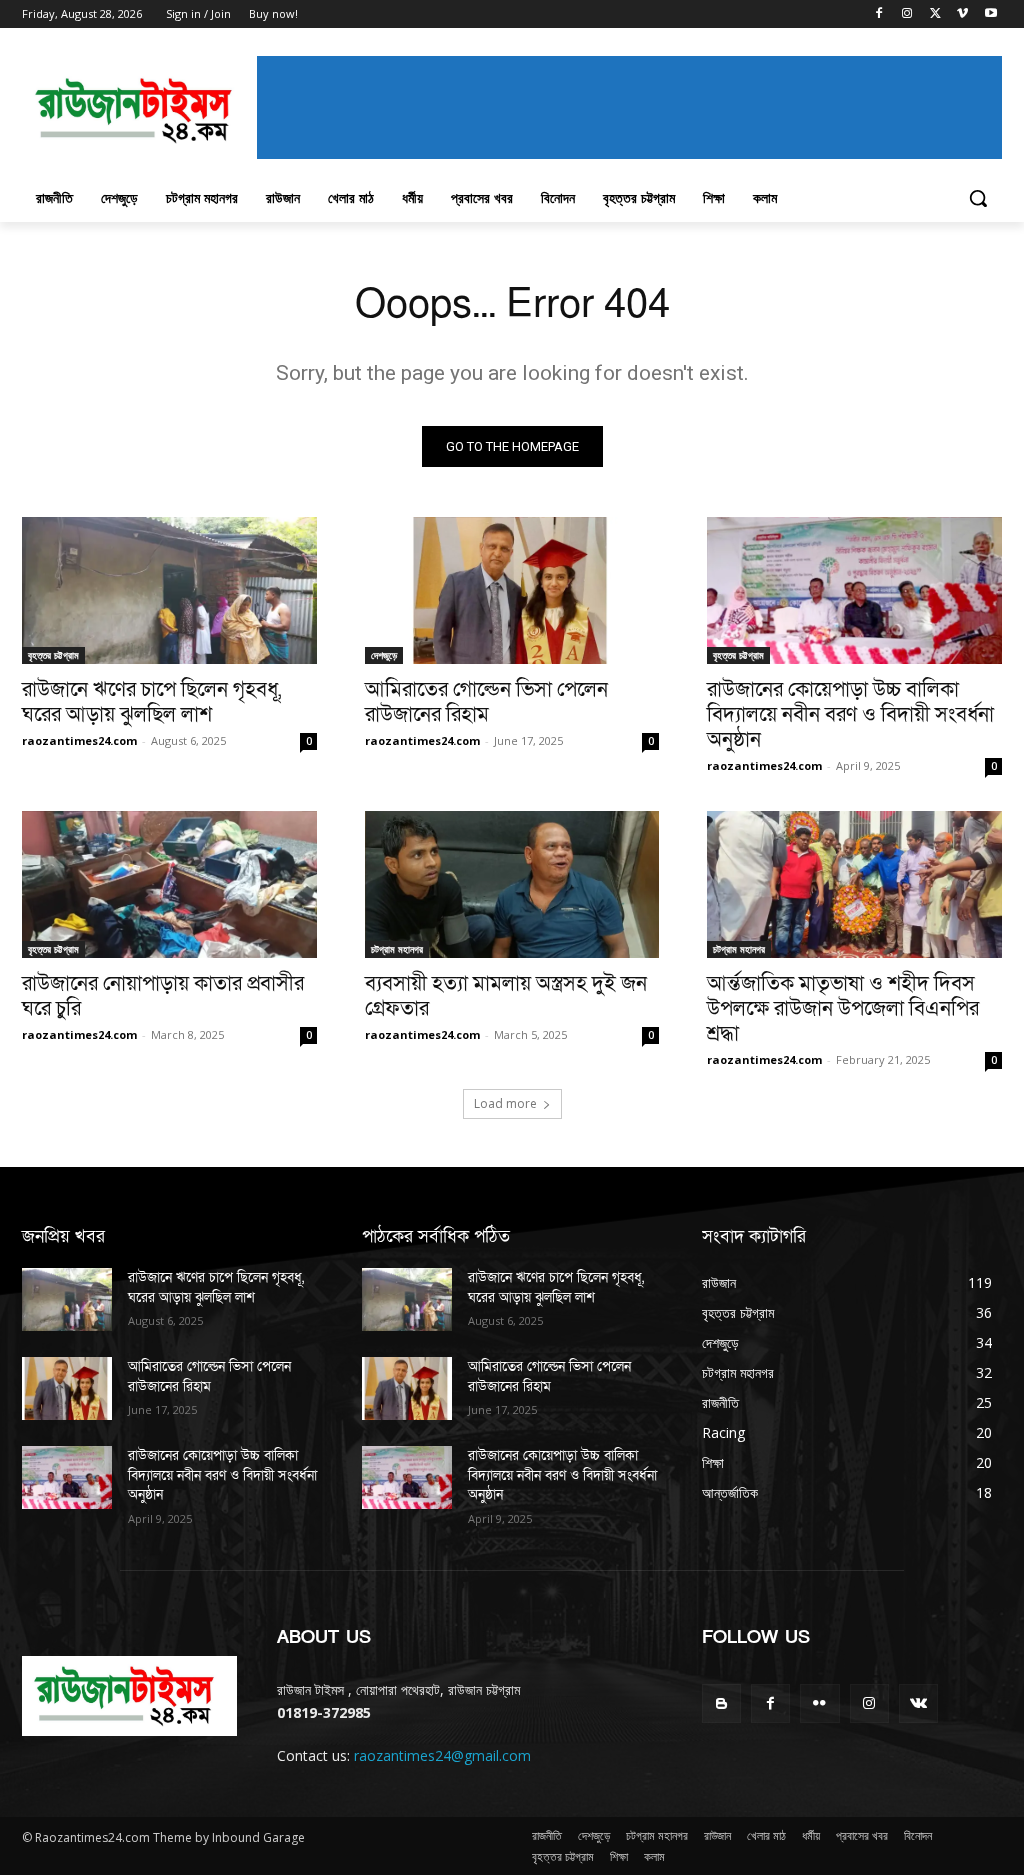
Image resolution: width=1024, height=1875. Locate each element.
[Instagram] (907, 14)
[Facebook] (879, 14)
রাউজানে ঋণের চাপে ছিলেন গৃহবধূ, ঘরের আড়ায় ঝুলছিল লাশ (151, 702)
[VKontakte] (918, 1703)
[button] (978, 198)
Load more (505, 1103)
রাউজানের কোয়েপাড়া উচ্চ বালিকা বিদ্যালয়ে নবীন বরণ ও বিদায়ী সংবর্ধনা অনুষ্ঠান (850, 714)
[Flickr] (819, 1703)
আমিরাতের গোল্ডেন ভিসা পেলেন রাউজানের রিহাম (486, 702)
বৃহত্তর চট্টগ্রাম (53, 655)
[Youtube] (990, 14)
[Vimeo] (962, 14)
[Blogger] (721, 1703)
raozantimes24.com (79, 740)
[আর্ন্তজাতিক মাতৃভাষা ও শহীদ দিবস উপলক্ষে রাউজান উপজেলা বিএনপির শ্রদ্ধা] (854, 884)
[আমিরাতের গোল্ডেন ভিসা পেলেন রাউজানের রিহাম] (512, 590)
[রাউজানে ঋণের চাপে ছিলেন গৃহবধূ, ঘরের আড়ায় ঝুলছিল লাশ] (169, 590)
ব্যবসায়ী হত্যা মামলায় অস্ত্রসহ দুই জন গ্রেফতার (506, 996)
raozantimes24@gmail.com (442, 1755)
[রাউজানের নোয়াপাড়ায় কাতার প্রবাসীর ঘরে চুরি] (169, 884)
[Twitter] (935, 14)
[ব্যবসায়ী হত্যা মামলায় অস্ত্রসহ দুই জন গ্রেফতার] (512, 884)
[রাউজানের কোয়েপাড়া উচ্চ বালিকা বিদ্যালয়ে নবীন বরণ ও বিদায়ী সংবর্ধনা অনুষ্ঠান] (854, 590)
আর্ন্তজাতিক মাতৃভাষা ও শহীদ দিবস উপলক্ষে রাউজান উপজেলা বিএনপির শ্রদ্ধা (843, 1008)
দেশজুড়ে (384, 655)
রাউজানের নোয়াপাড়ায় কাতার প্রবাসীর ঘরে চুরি (163, 996)
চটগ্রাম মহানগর (397, 949)
